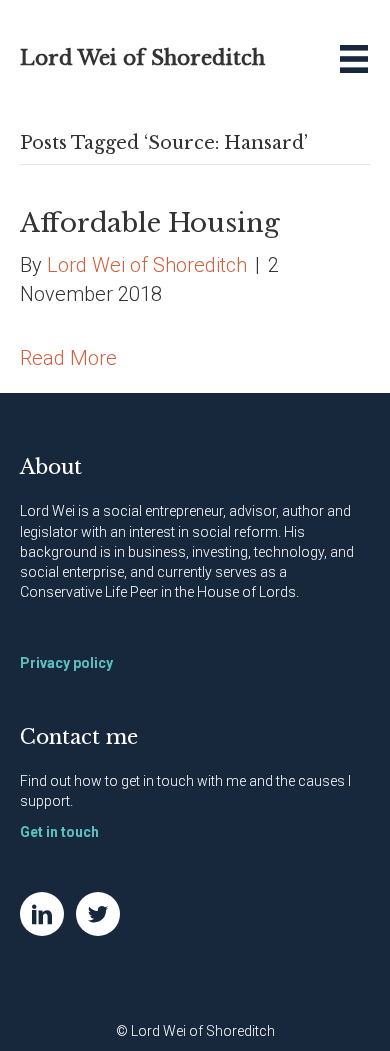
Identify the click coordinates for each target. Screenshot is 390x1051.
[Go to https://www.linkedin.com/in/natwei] (42, 914)
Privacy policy (66, 663)
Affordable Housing (150, 223)
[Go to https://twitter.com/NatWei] (98, 914)
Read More (68, 358)
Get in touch (59, 832)
